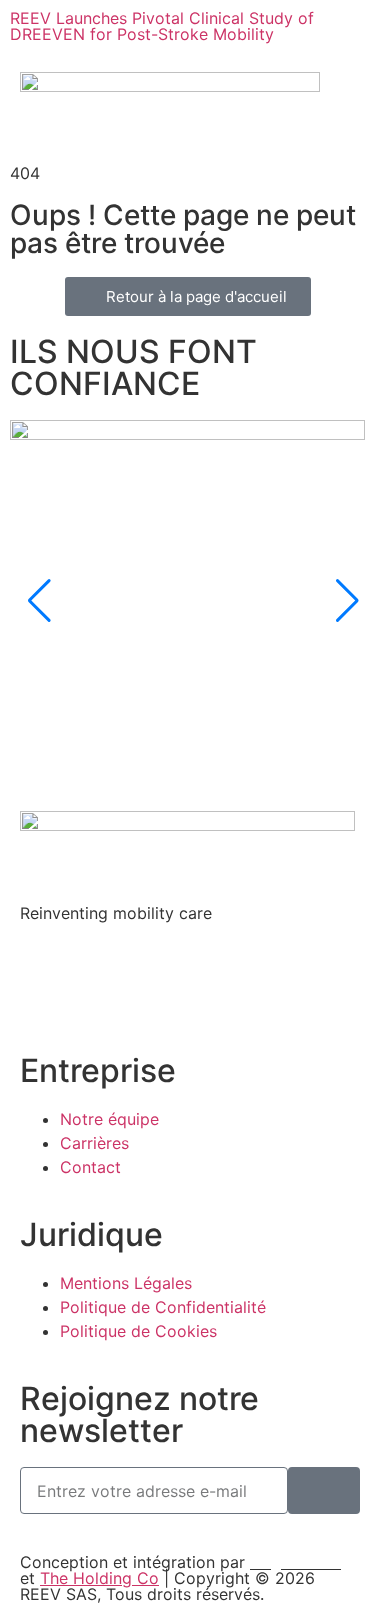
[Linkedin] (45, 984)
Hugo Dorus (295, 1562)
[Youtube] (210, 984)
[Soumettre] (324, 1490)
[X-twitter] (155, 984)
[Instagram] (100, 984)
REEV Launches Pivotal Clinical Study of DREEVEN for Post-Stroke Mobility (162, 26)
